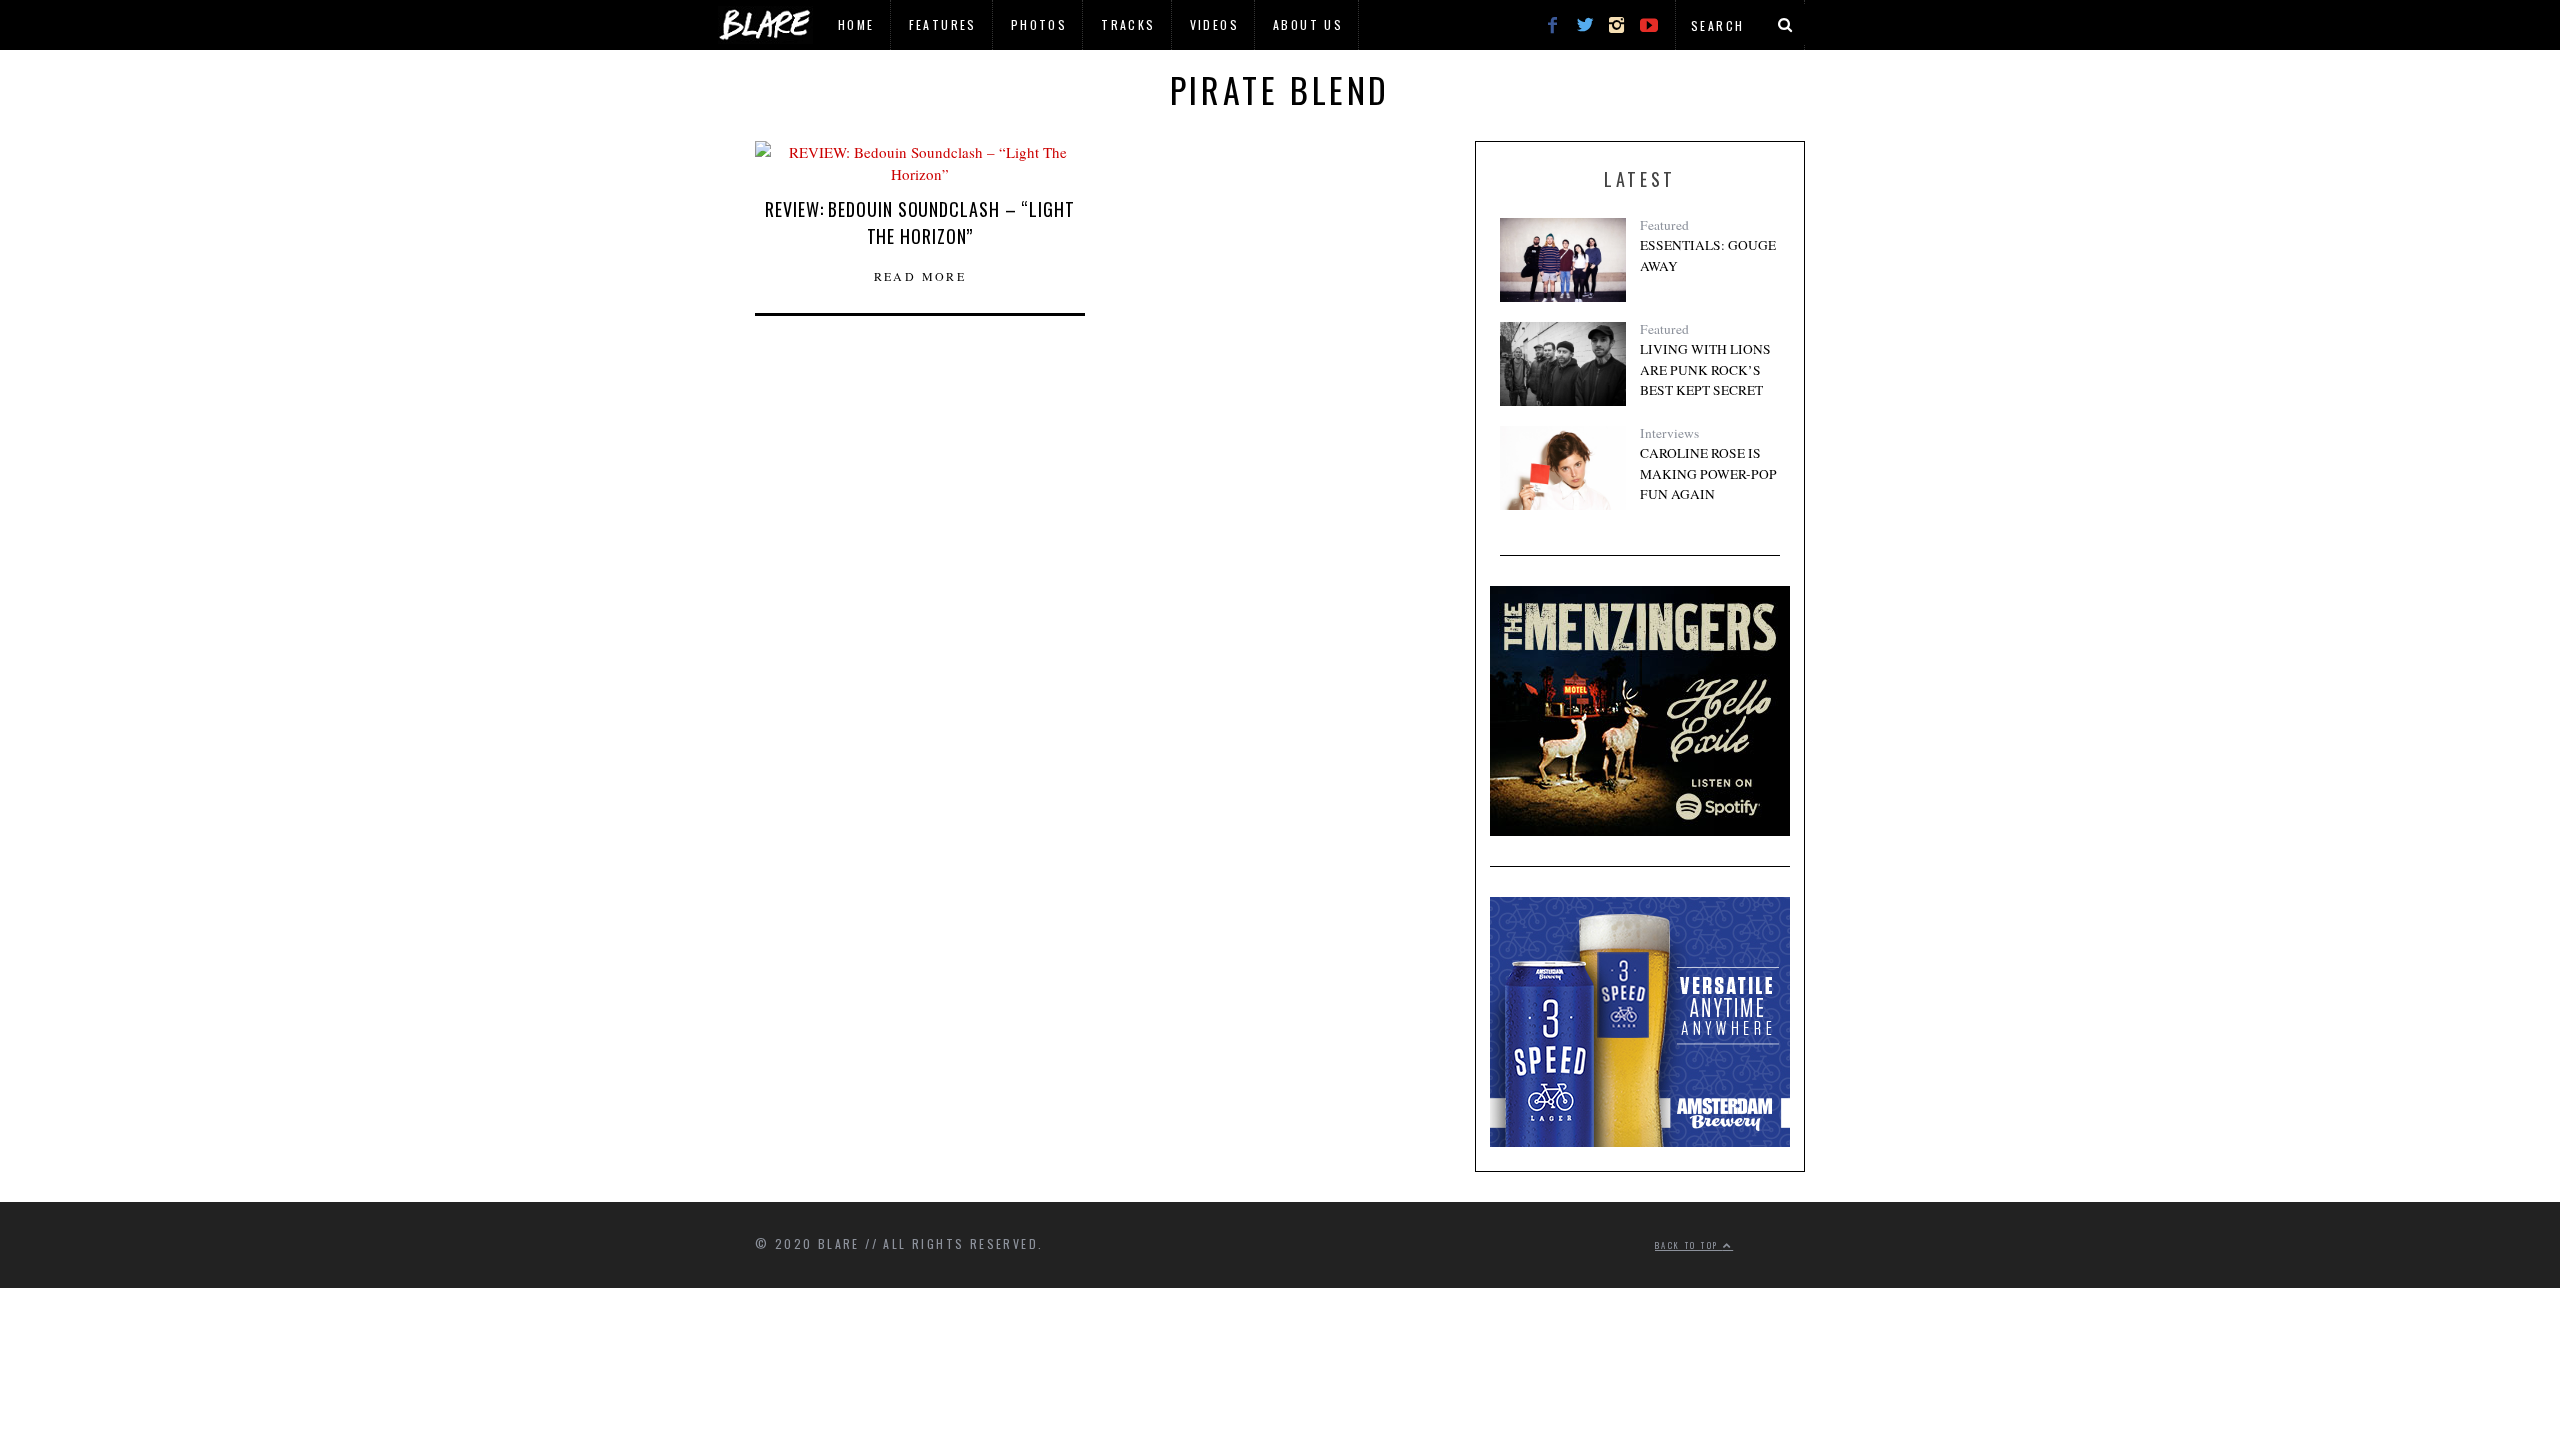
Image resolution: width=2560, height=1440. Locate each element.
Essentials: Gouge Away (1708, 255)
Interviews (1669, 433)
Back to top (1689, 1245)
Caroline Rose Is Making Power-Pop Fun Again (1708, 473)
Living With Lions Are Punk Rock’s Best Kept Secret (1705, 369)
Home (856, 24)
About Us (1308, 24)
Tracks (1128, 24)
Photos (1039, 24)
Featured (1664, 225)
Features (943, 24)
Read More (920, 276)
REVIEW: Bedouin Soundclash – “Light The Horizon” (920, 222)
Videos (1214, 24)
